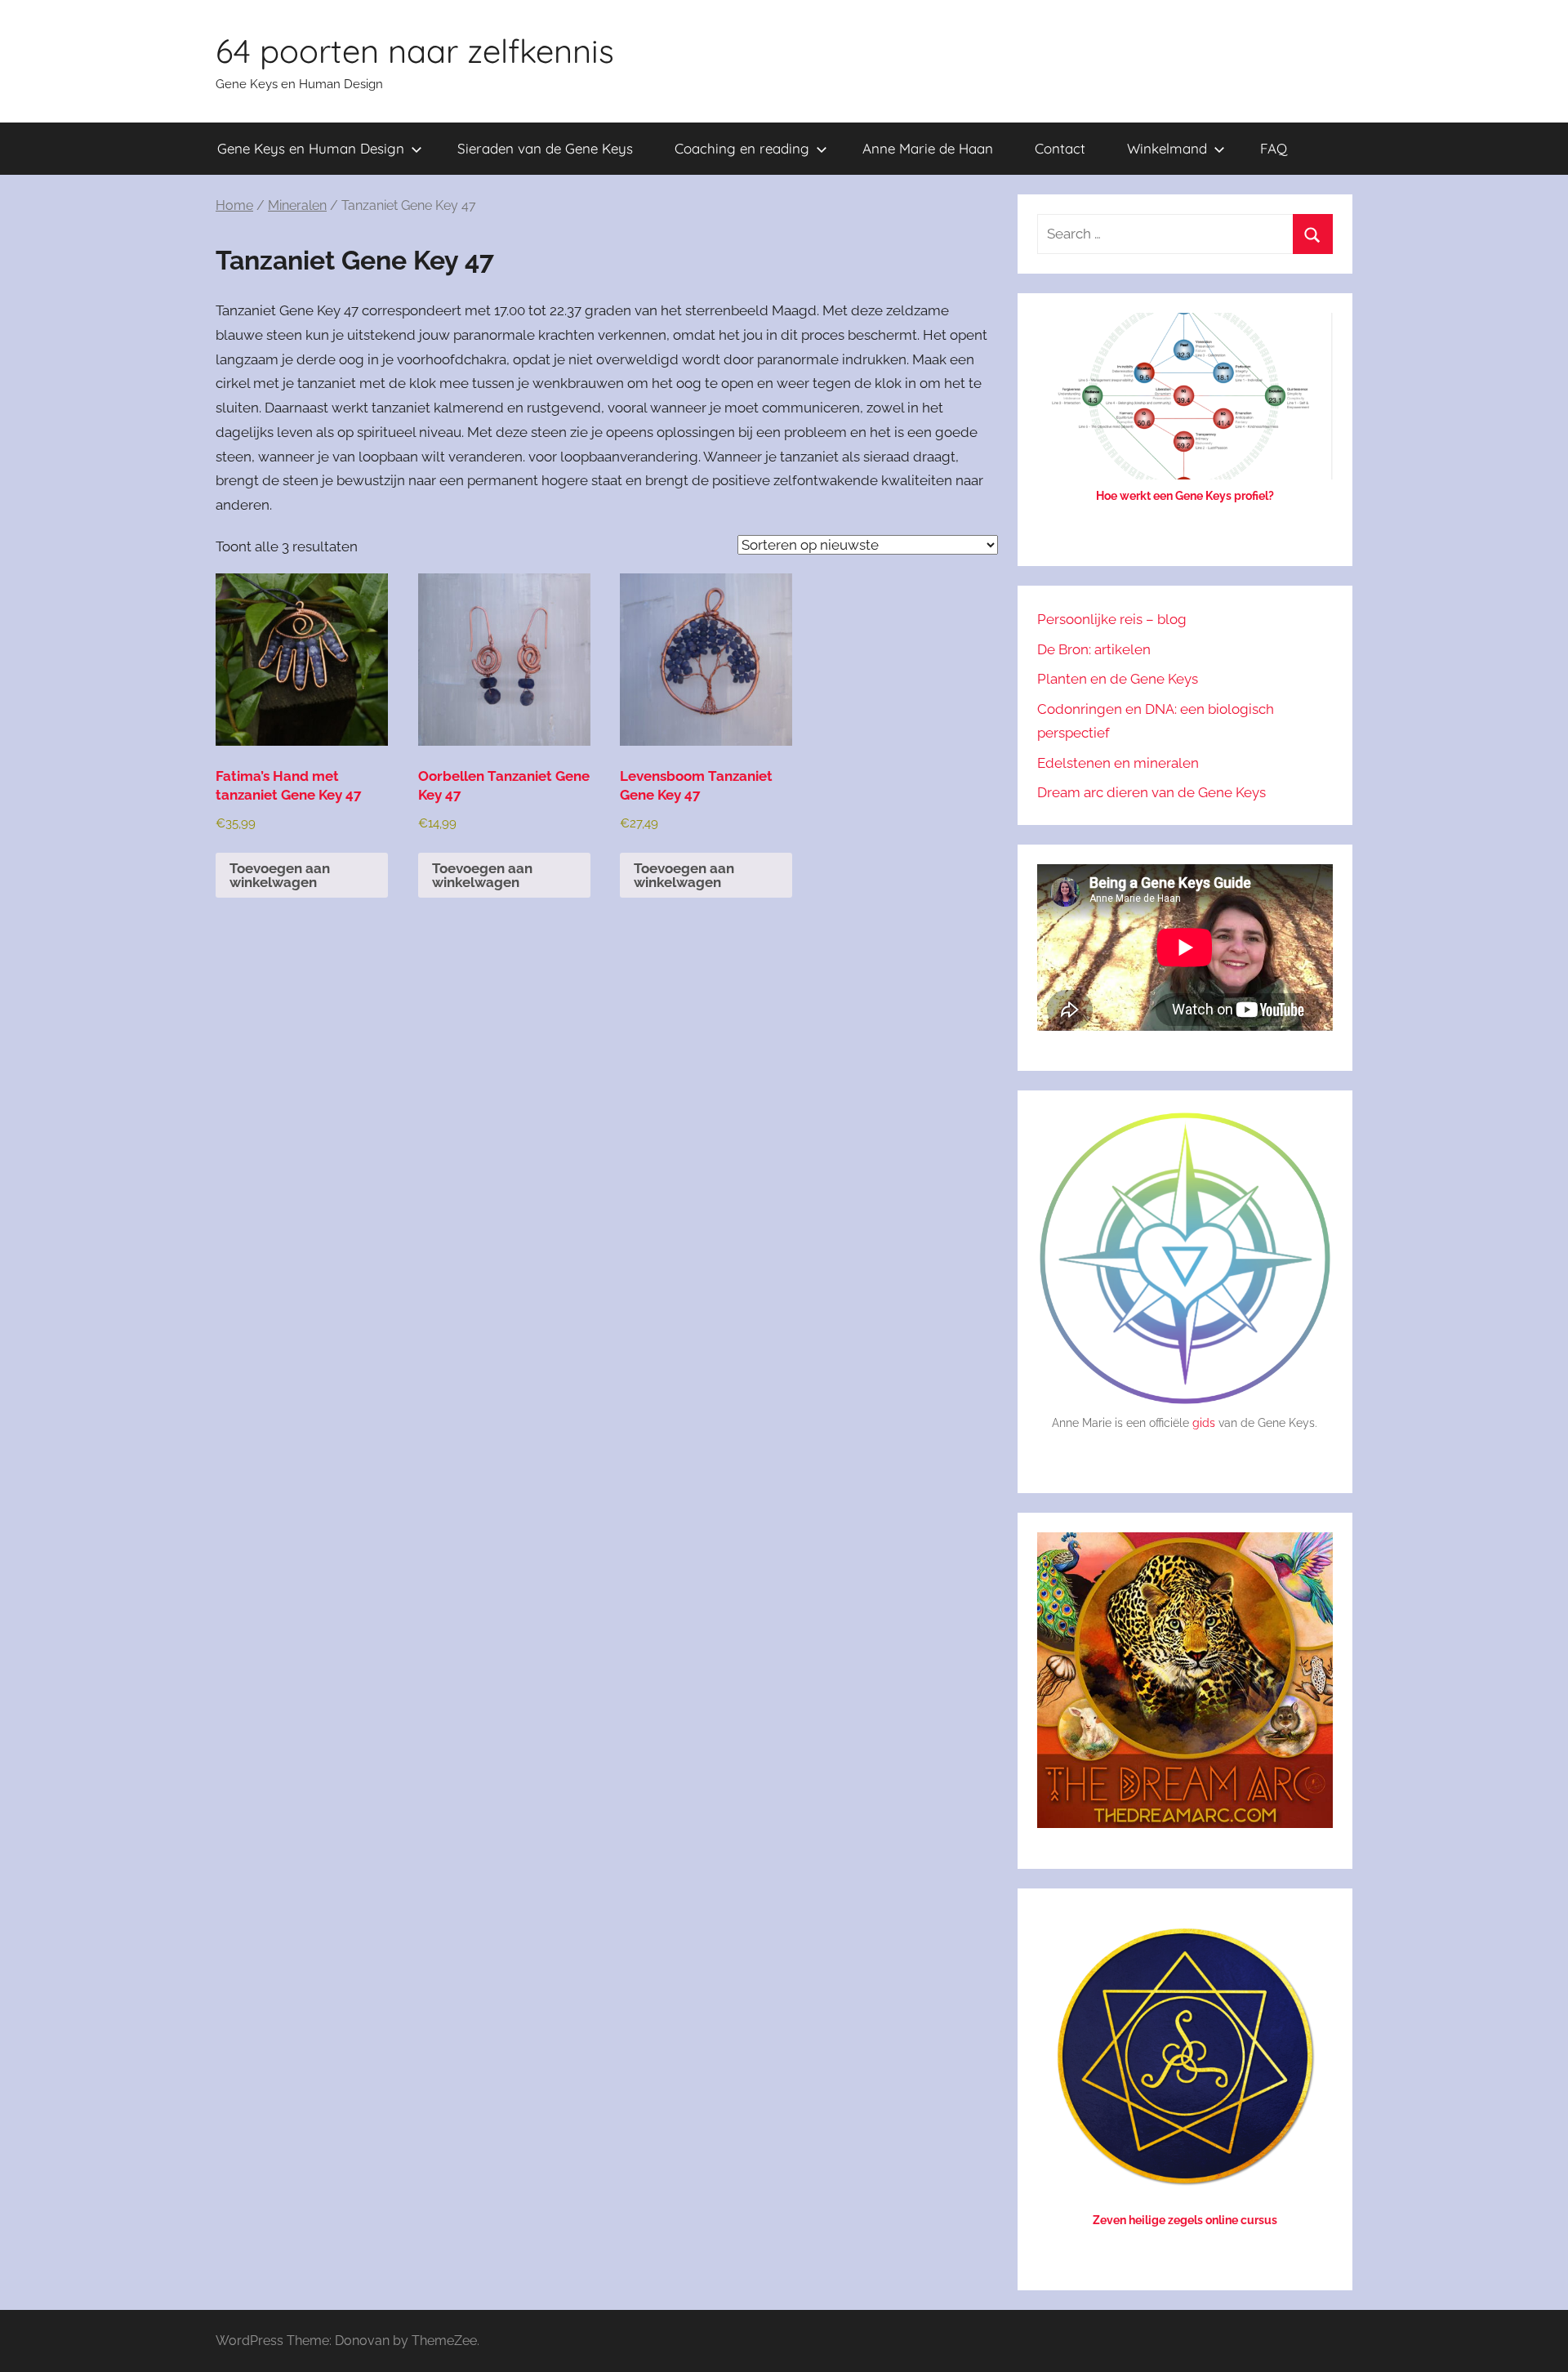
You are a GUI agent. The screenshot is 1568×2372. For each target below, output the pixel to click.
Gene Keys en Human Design (311, 148)
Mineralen (297, 205)
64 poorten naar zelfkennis (415, 51)
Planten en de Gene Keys (1118, 679)
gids (1204, 1423)
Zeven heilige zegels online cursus (1185, 2220)
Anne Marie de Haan (928, 148)
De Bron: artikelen (1094, 649)
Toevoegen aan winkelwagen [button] (280, 875)
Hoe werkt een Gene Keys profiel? (1185, 496)
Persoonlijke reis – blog (1112, 619)
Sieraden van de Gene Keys (545, 148)
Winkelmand (1167, 148)
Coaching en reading (742, 148)
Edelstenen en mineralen (1118, 763)
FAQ (1274, 148)
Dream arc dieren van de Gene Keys (1151, 792)
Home (234, 205)
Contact (1060, 148)
